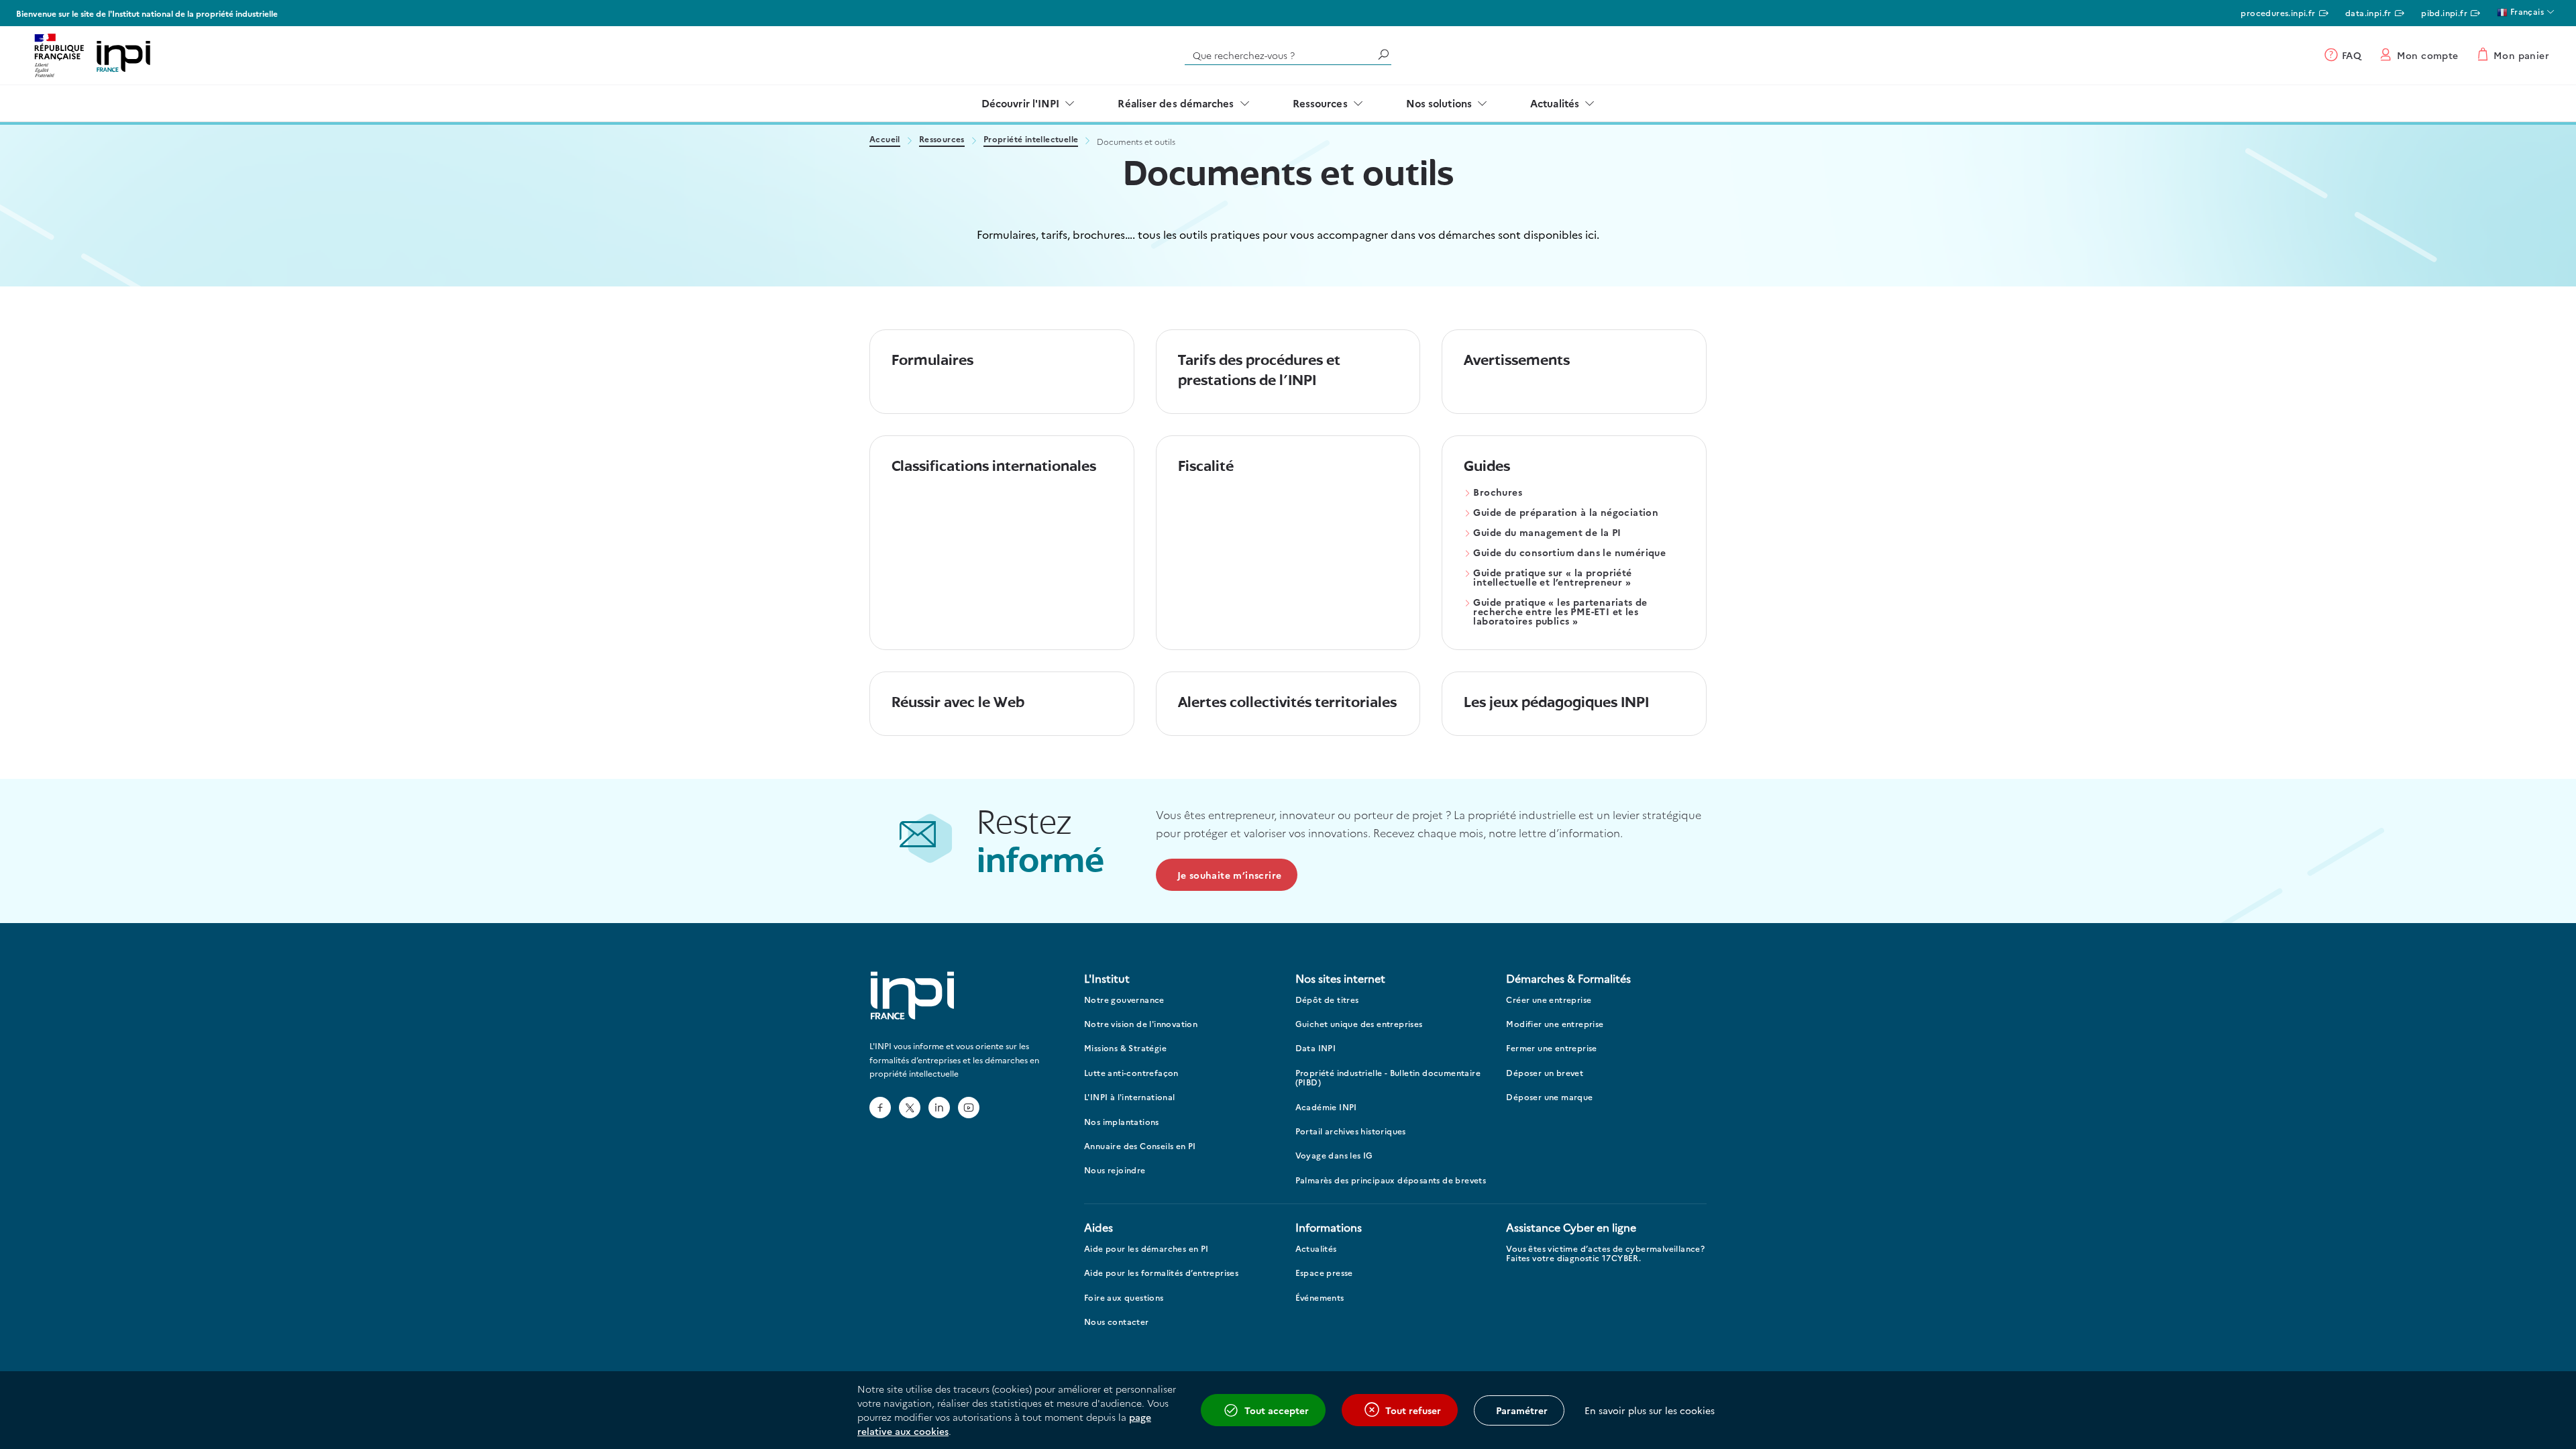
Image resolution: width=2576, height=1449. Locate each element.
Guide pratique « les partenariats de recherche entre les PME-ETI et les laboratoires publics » (1560, 612)
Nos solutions (1439, 103)
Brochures (1498, 493)
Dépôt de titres (1327, 1000)
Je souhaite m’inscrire (1230, 875)
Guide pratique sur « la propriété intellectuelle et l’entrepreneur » (1552, 578)
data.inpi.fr (2368, 12)
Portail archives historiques (1351, 1131)
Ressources (1320, 103)
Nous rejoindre (1115, 1170)
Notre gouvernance (1124, 1000)
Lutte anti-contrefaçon (1131, 1073)
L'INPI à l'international (1130, 1097)
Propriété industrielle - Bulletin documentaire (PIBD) (1388, 1078)
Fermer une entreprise (1551, 1048)
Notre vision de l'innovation (1141, 1024)
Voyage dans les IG (1334, 1156)
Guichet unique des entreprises (1359, 1024)
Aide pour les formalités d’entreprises (1161, 1273)
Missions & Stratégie (1125, 1048)
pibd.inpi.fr (2444, 12)
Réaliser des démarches (1176, 103)
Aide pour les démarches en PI (1146, 1249)
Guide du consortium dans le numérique (1569, 553)
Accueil (885, 140)
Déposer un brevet (1545, 1073)
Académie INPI (1326, 1107)
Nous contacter (1117, 1322)
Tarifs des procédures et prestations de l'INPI (1259, 371)
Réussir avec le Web (958, 703)
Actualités (1555, 103)
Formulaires (932, 361)
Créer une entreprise (1549, 1000)
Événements (1320, 1298)
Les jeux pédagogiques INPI (1556, 703)
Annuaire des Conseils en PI (1140, 1146)
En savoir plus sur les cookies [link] (1650, 1410)
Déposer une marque (1549, 1097)
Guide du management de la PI (1547, 533)
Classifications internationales (994, 467)
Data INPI (1316, 1048)
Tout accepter (1277, 1410)
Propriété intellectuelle (1031, 140)
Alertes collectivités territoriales (1287, 703)
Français (2526, 11)
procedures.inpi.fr (2278, 12)
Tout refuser (1413, 1410)
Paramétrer (1522, 1410)
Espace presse (1324, 1273)
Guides (1487, 467)
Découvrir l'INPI (1021, 103)
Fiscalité (1206, 467)
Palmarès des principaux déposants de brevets (1391, 1180)
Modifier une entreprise (1555, 1024)
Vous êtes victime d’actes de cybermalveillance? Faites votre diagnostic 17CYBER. (1605, 1253)
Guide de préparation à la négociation (1566, 513)
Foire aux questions (1124, 1298)
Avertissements (1517, 361)
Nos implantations (1122, 1122)
